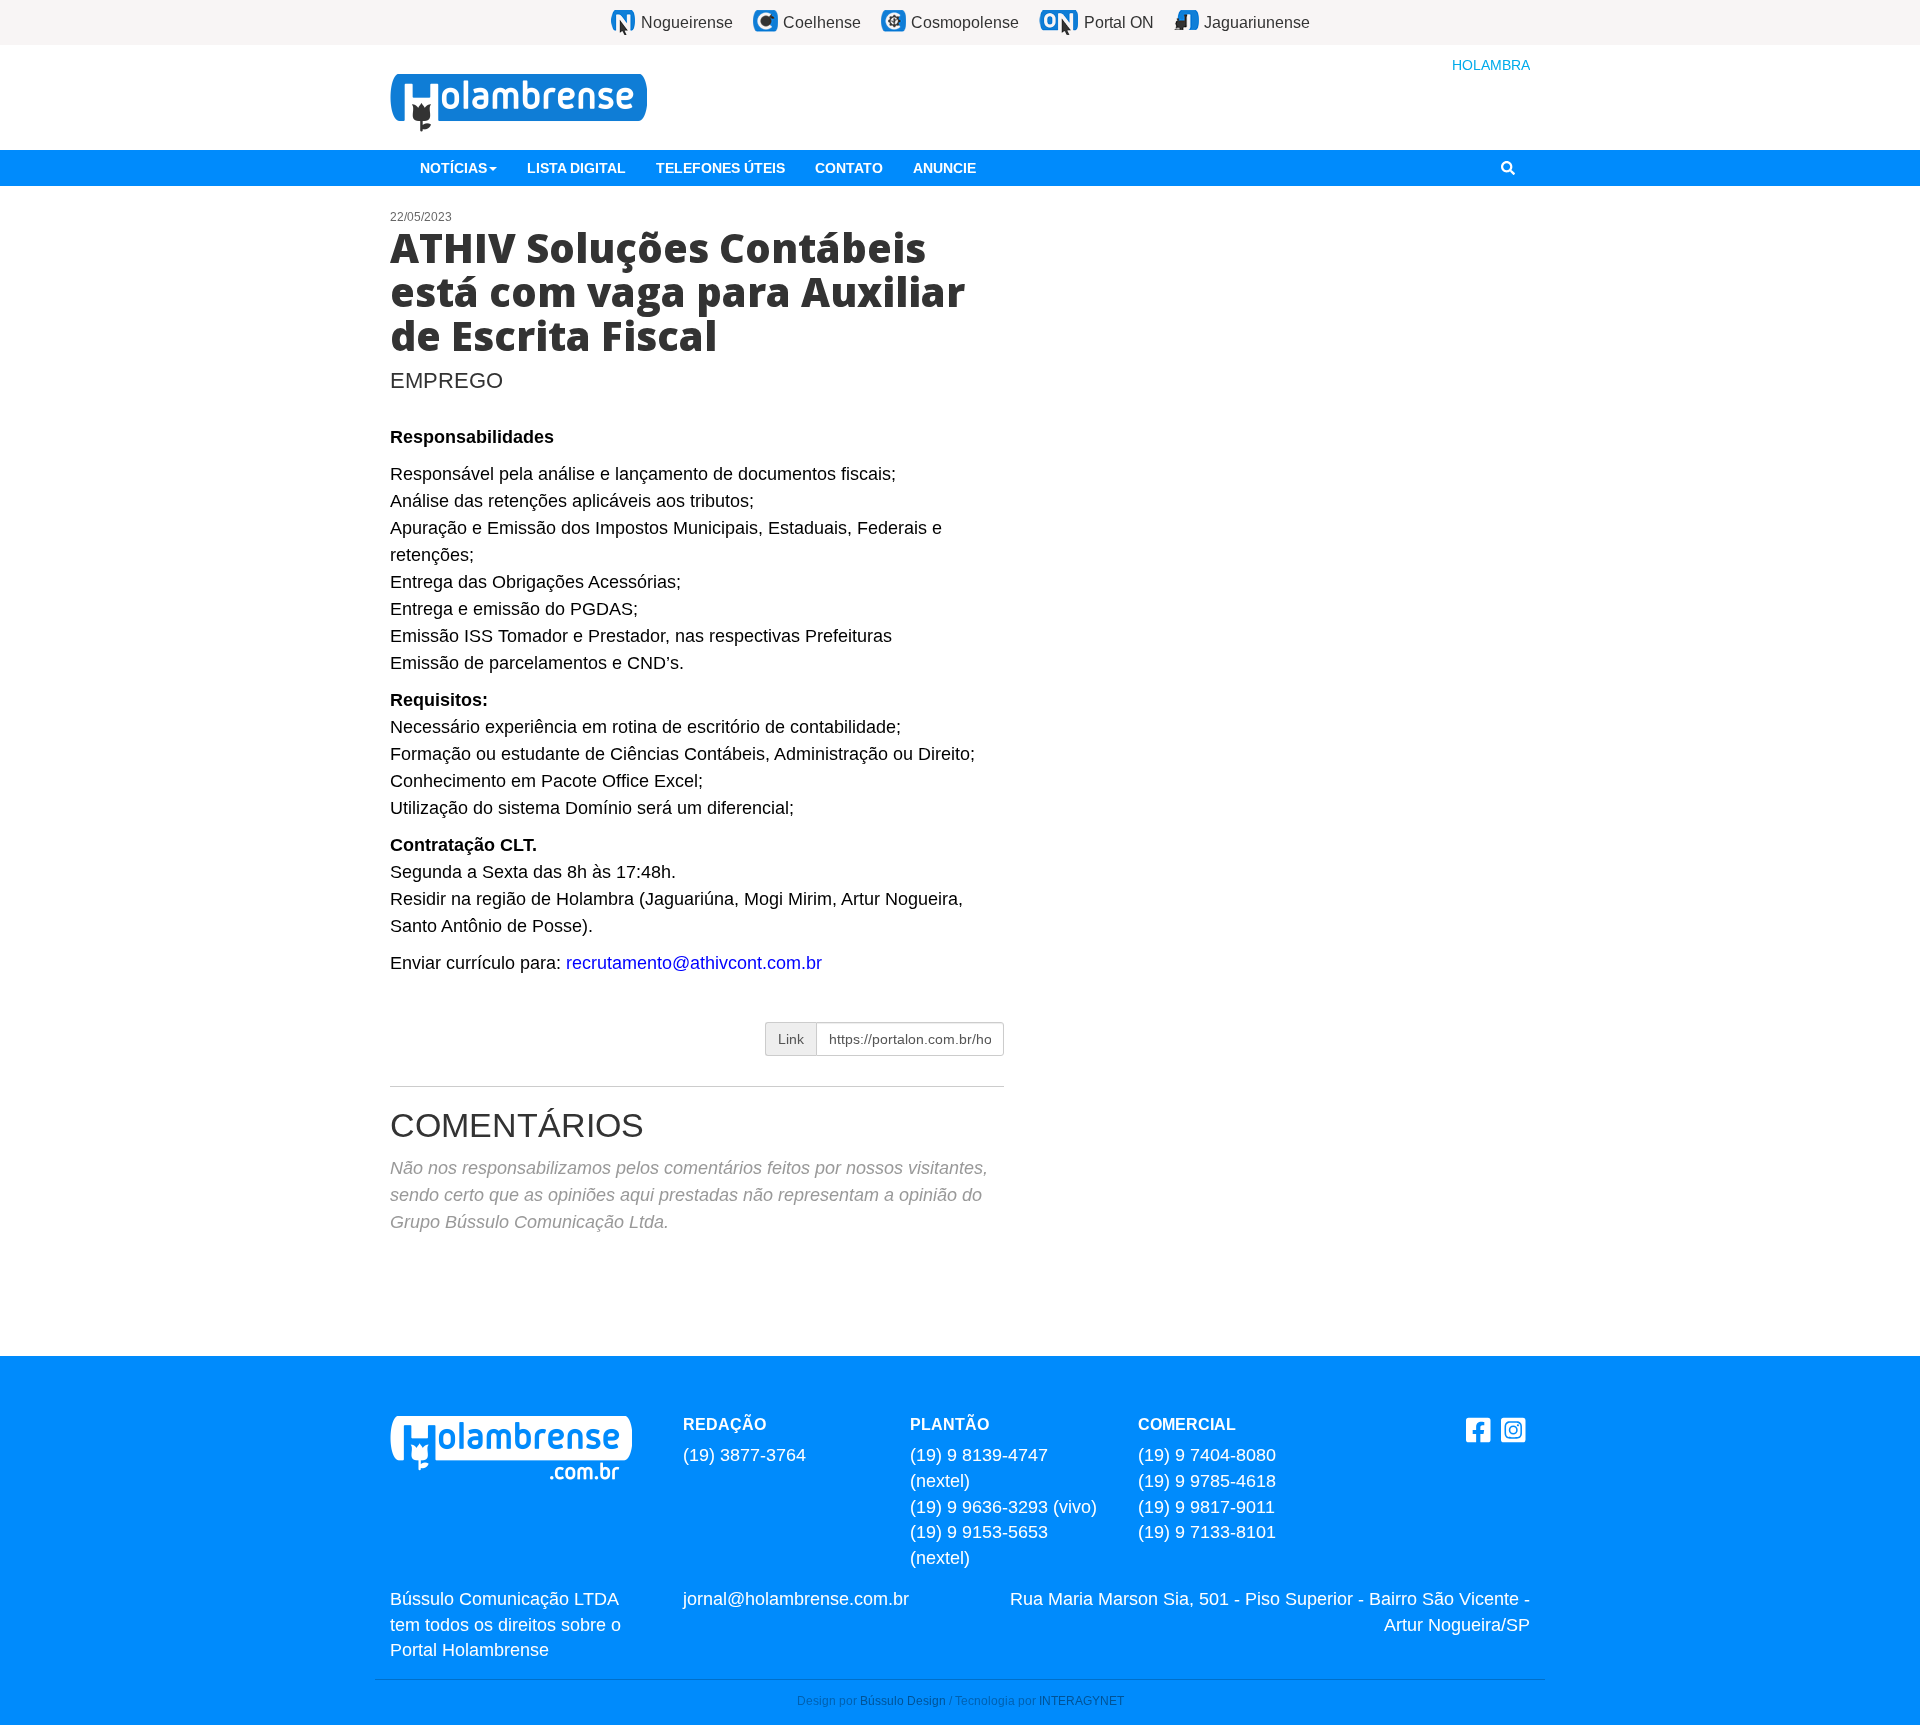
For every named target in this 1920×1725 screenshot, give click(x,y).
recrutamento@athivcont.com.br (694, 963)
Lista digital (576, 168)
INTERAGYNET (1081, 1701)
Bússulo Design (903, 1701)
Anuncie (944, 168)
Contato (849, 168)
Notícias (453, 168)
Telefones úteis (720, 168)
